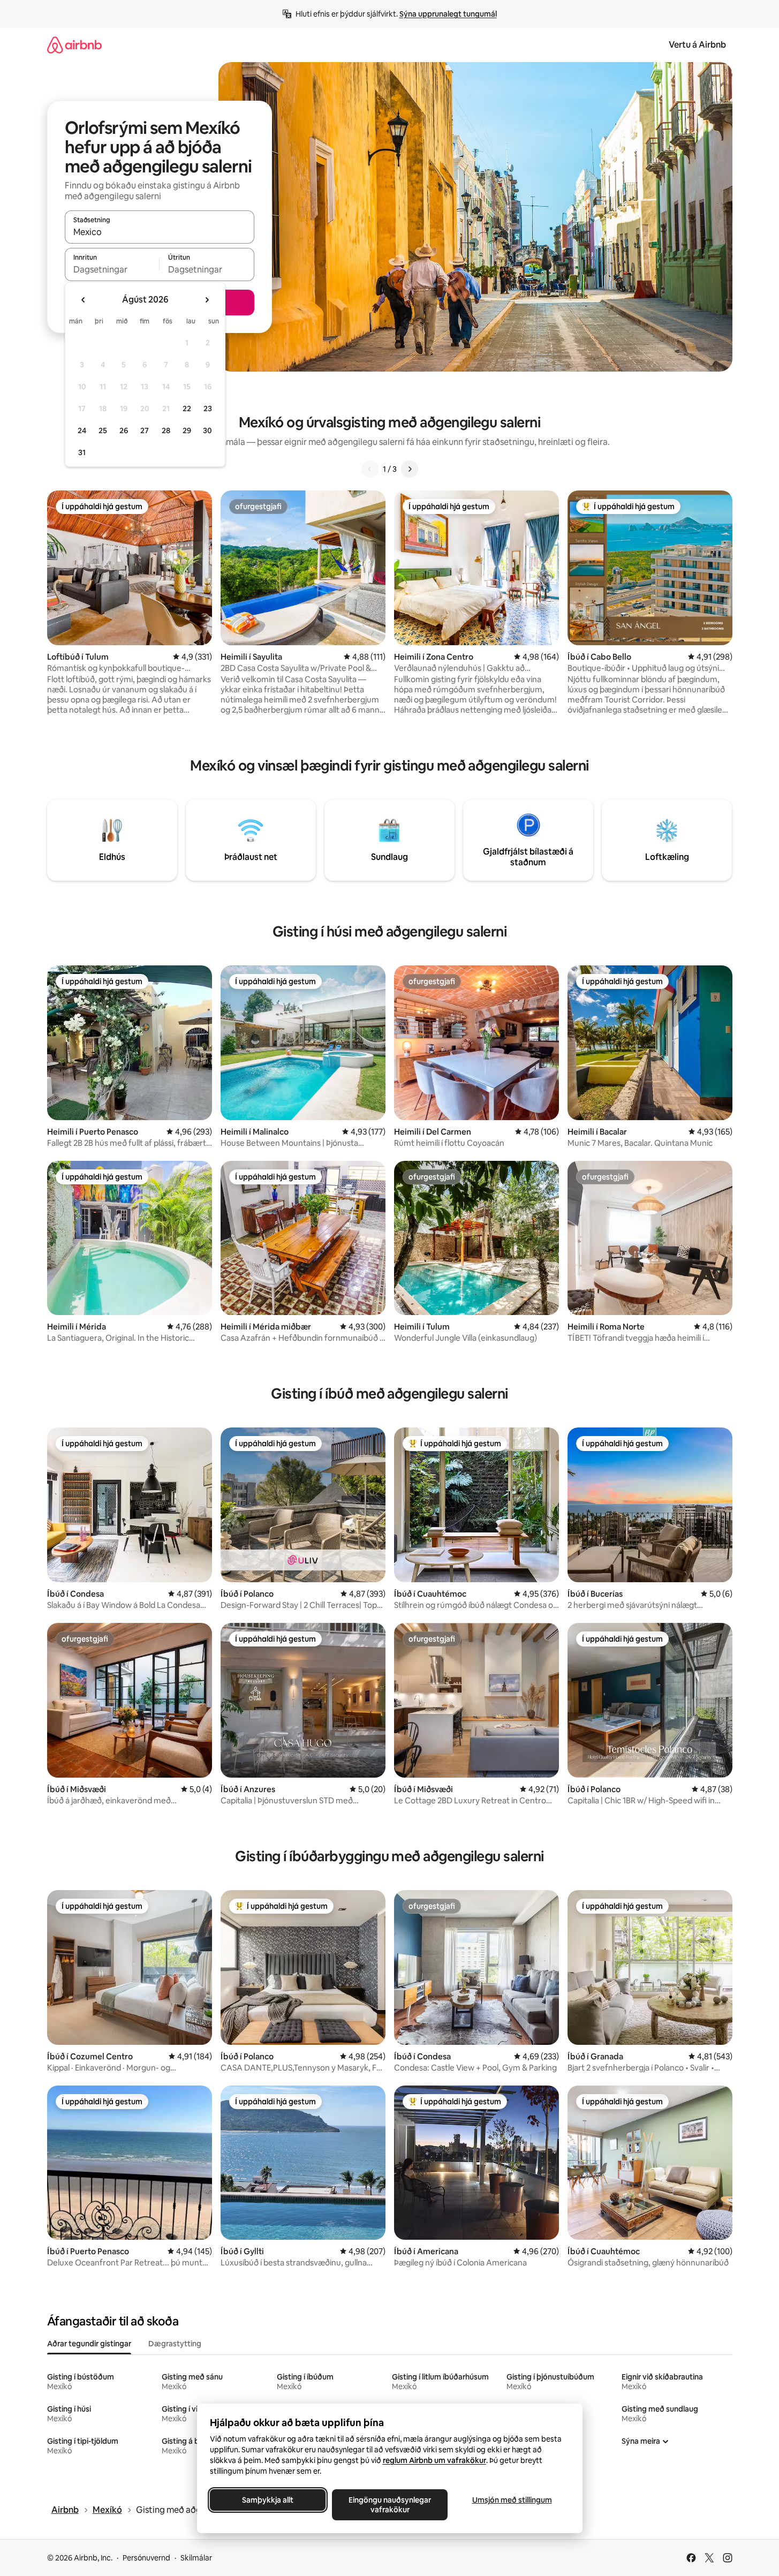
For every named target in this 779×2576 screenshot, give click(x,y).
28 (166, 430)
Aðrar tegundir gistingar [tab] (89, 2344)
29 (187, 430)
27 (145, 430)
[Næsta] (410, 469)
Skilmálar (196, 2558)
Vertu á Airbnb (697, 45)
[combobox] (160, 232)
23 (208, 409)
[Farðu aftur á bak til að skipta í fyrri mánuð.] (84, 300)
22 (187, 409)
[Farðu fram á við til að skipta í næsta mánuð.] (207, 300)
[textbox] (112, 269)
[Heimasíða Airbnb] (74, 45)
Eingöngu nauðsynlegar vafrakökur (390, 2505)
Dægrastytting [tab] (175, 2344)
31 (82, 452)
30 (207, 430)
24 (82, 430)
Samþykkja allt (268, 2500)
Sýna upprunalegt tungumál (448, 14)
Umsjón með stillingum (512, 2500)
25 (103, 430)
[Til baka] (370, 469)
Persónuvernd (146, 2558)
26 (124, 430)
